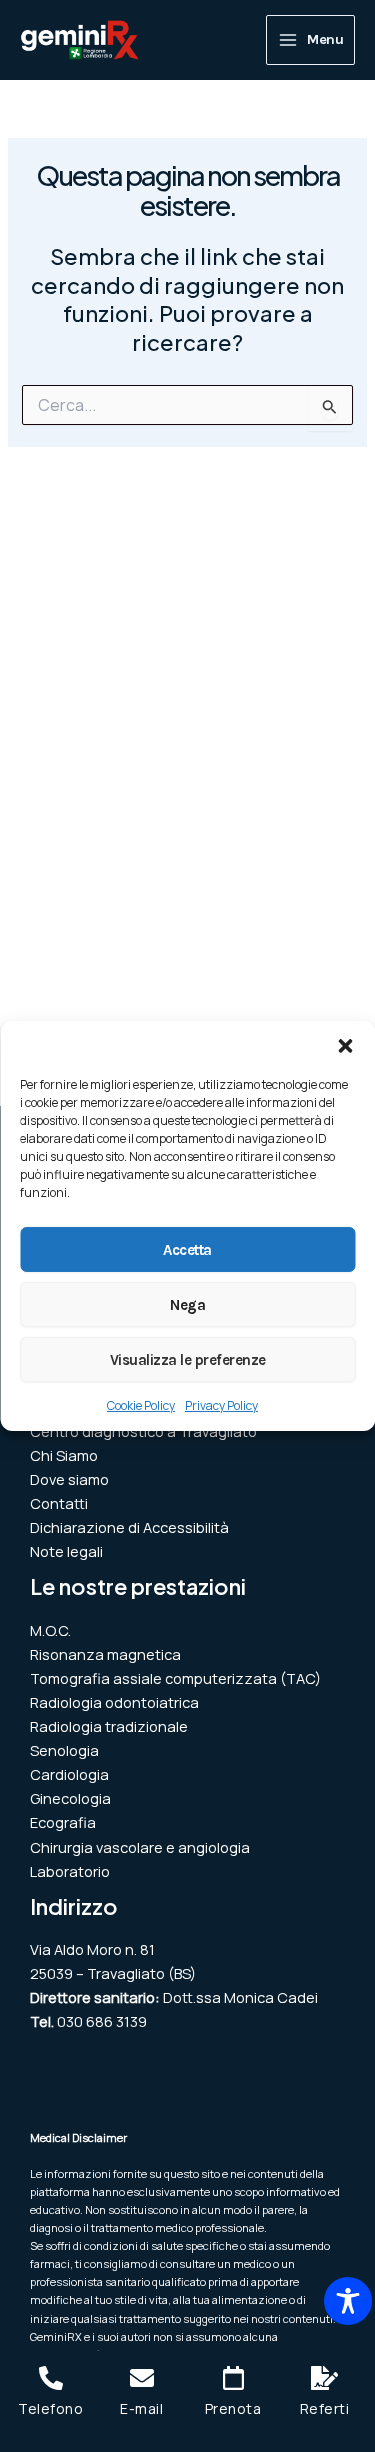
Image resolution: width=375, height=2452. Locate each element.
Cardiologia (69, 1774)
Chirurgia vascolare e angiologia (140, 1847)
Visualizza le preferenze (188, 1359)
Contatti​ (59, 1503)
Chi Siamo (64, 1455)
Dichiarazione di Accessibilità (129, 1527)
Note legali (66, 1551)
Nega (187, 1304)
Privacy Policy (221, 1405)
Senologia (64, 1750)
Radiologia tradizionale (109, 1726)
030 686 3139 (102, 2021)
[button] (345, 1046)
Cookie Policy (141, 1405)
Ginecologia (70, 1798)
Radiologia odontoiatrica (114, 1702)
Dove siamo (69, 1479)
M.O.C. (50, 1630)
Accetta (187, 1249)
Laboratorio (70, 1871)
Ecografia (63, 1822)
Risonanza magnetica (105, 1654)
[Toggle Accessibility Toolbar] (348, 2301)
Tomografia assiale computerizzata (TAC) (175, 1678)
